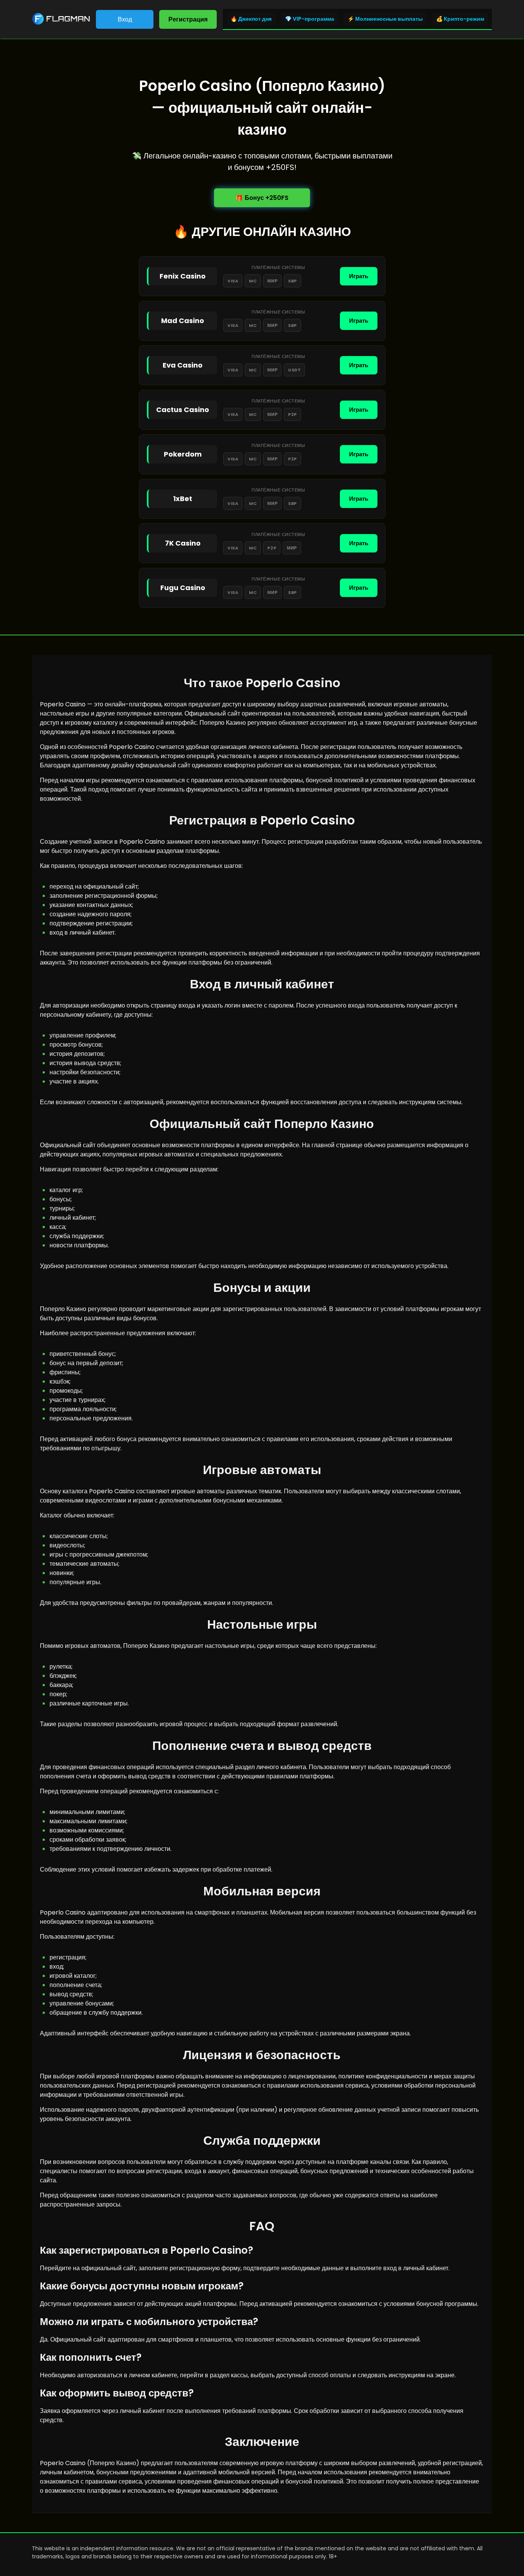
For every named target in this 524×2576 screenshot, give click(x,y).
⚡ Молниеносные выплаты (385, 19)
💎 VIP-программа (310, 19)
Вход (125, 19)
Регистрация (188, 19)
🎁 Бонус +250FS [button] (262, 198)
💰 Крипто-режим (460, 19)
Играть (359, 276)
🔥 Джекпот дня (251, 19)
